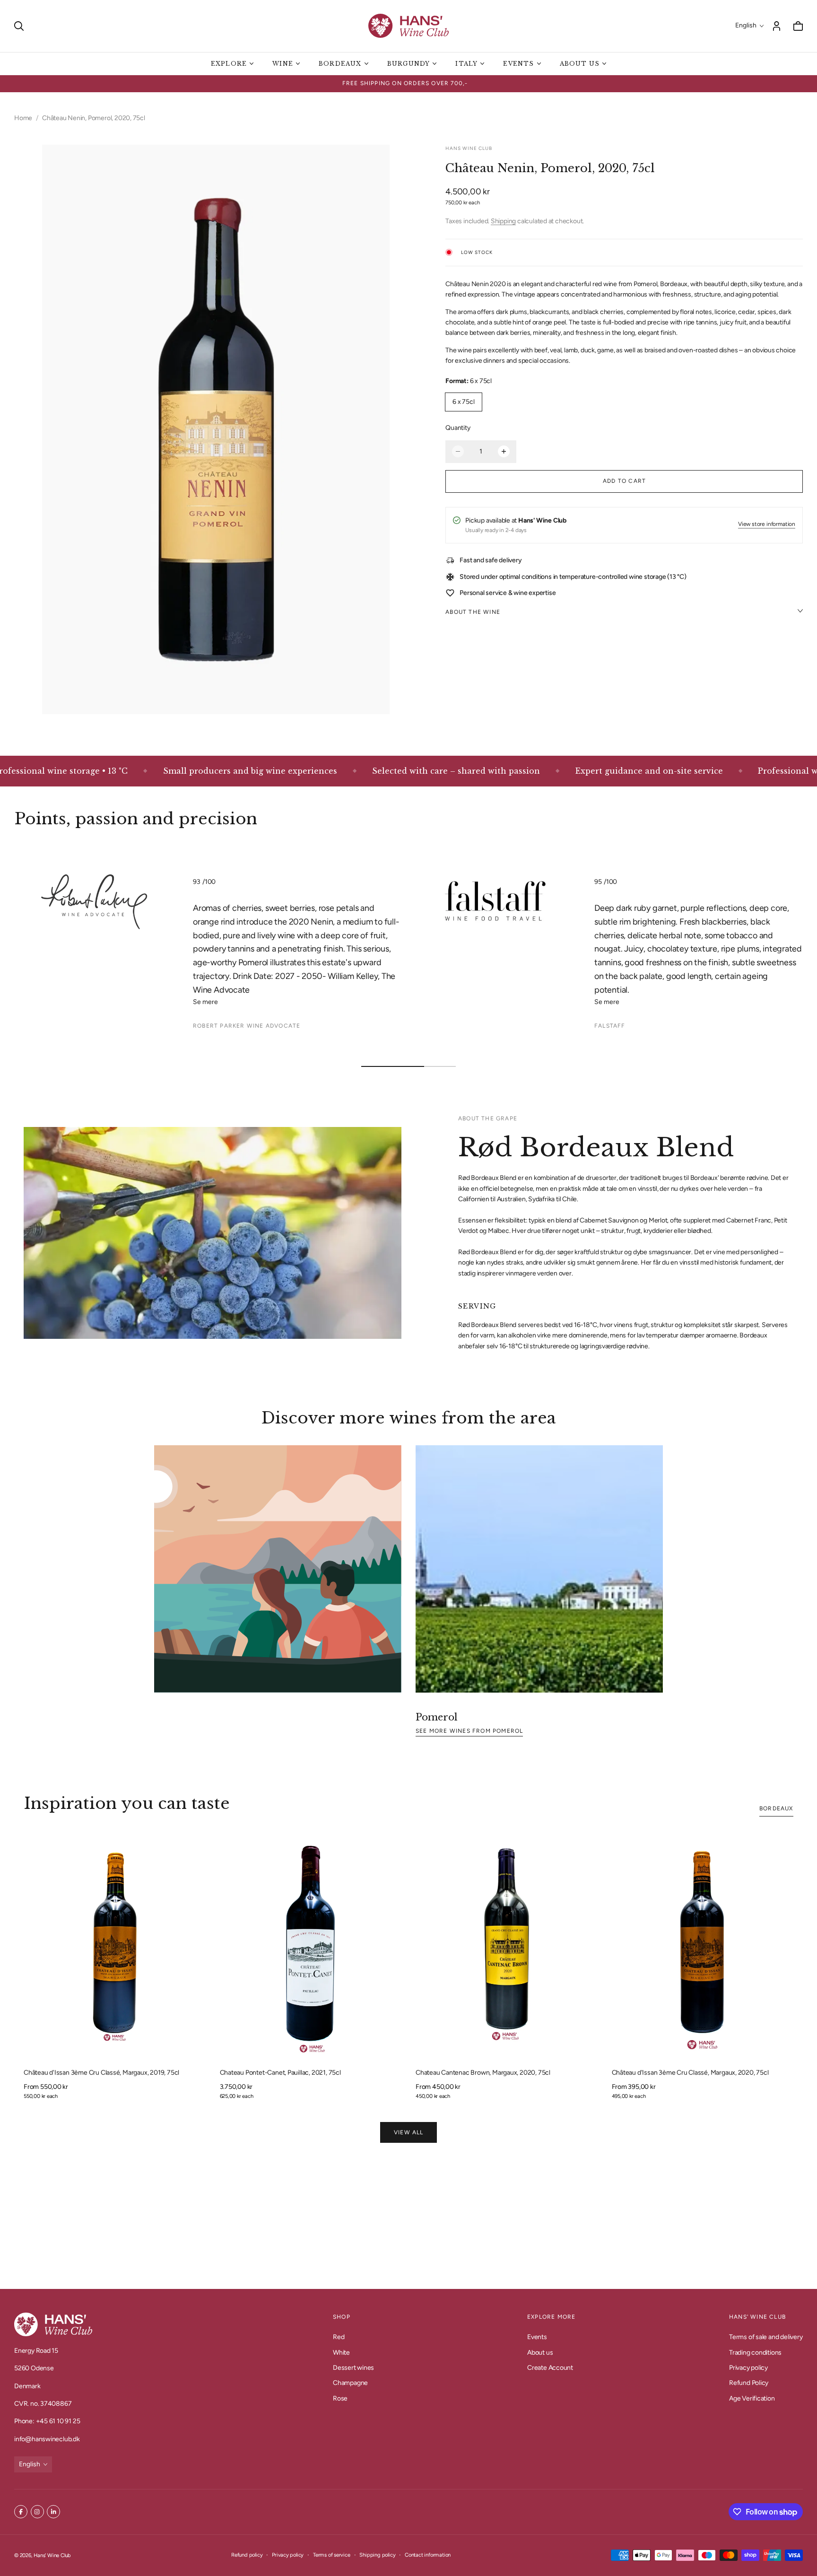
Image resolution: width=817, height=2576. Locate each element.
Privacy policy (748, 2368)
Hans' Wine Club (52, 2555)
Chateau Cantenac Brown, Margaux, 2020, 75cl (483, 2073)
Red (339, 2337)
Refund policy (247, 2555)
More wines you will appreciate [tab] (408, 2219)
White (341, 2352)
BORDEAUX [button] (340, 64)
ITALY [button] (466, 64)
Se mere (206, 1002)
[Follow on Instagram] (37, 2512)
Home (23, 118)
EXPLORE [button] (229, 64)
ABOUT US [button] (580, 64)
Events (537, 2337)
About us (540, 2352)
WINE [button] (283, 64)
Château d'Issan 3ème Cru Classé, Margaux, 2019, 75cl (101, 2073)
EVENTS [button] (518, 64)
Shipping (503, 221)
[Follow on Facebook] (21, 2512)
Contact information (428, 2555)
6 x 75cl (463, 402)
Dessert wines (353, 2368)
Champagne (350, 2383)
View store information (767, 524)
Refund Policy (749, 2383)
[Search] (19, 26)
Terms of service (332, 2555)
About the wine (473, 612)
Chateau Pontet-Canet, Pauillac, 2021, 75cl (280, 2073)
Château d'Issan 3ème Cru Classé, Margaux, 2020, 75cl (690, 2073)
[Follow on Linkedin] (53, 2512)
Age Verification (752, 2398)
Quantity (458, 428)
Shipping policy (377, 2555)
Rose (340, 2398)
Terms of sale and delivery (766, 2337)
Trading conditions (755, 2352)
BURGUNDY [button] (409, 64)
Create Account (550, 2368)
